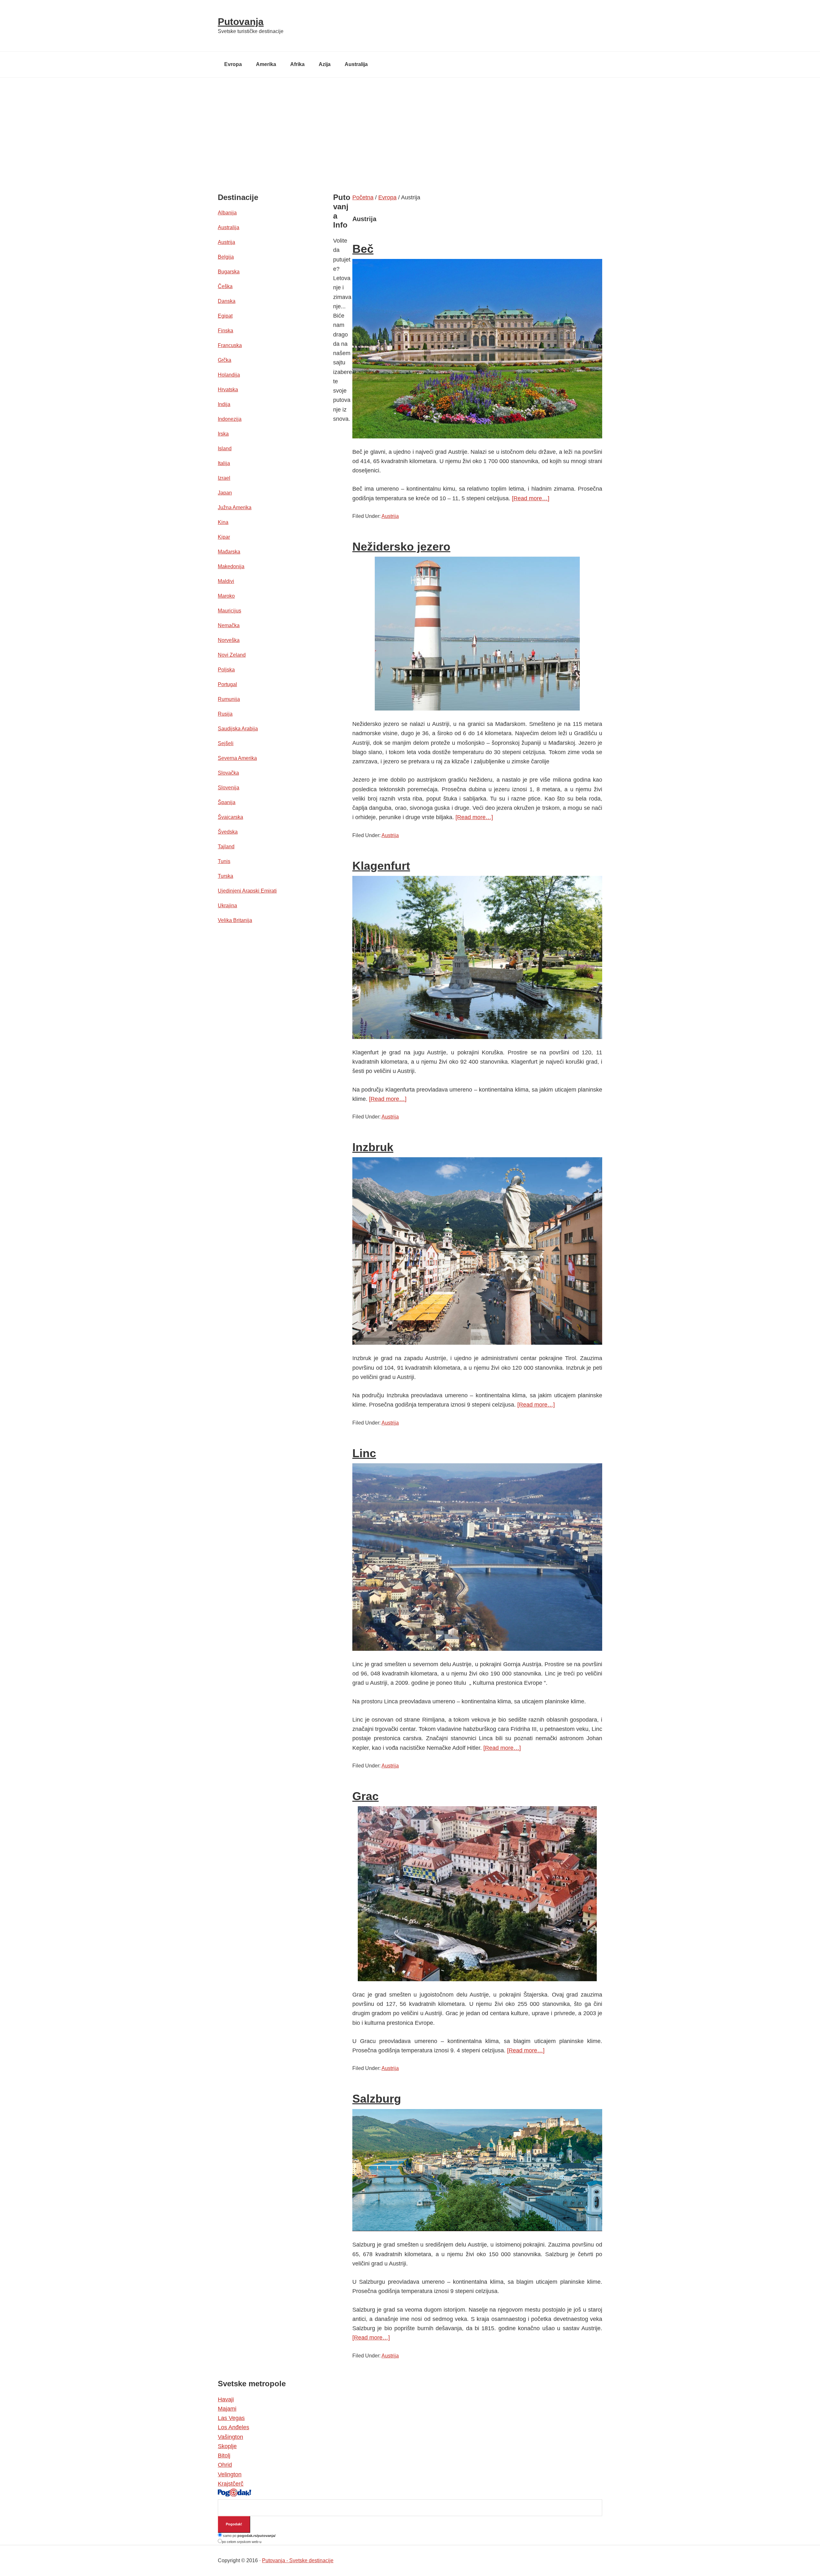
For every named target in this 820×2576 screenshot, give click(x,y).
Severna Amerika (237, 758)
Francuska (230, 345)
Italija (224, 463)
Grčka (225, 360)
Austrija (390, 516)
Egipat (225, 316)
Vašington (230, 2437)
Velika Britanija (235, 920)
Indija (224, 404)
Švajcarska (230, 817)
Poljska (226, 670)
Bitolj (224, 2456)
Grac (365, 1796)
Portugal (227, 684)
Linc (364, 1453)
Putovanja (241, 22)
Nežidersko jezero (401, 547)
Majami (227, 2409)
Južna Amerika (235, 507)
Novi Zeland (232, 655)
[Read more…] (531, 498)
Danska (227, 301)
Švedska (228, 832)
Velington (230, 2474)
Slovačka (228, 773)
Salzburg (377, 2099)
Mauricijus (230, 611)
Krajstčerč (231, 2484)
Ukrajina (227, 906)
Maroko (226, 596)
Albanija (227, 213)
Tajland (226, 847)
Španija (227, 802)
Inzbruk (373, 1147)
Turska (225, 876)
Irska (223, 434)
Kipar (224, 537)
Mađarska (229, 552)
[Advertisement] (410, 126)
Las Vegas (231, 2418)
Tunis (224, 861)
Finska (225, 331)
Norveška (229, 640)
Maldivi (226, 581)
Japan (225, 493)
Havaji (226, 2399)
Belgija (226, 257)
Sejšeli (226, 743)
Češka (225, 286)
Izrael (224, 478)
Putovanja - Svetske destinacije (298, 2560)
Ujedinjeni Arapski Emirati (247, 891)
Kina (223, 522)
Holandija (229, 375)
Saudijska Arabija (238, 729)
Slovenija (229, 788)
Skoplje (227, 2446)
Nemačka (229, 625)
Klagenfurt (381, 866)
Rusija (225, 714)
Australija (229, 227)
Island (225, 449)
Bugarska (229, 272)
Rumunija (229, 699)
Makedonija (231, 566)
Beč (363, 249)
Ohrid (225, 2465)
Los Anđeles (234, 2427)
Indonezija (230, 419)
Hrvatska (228, 390)
